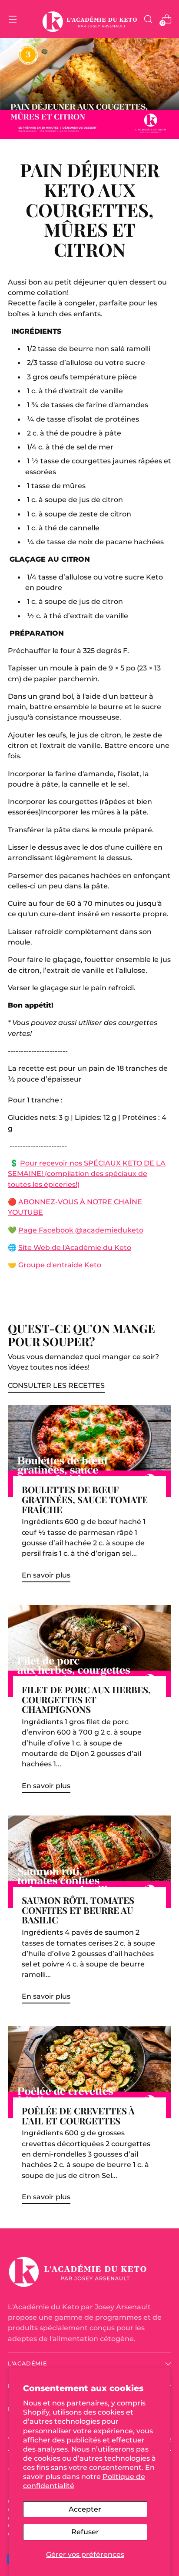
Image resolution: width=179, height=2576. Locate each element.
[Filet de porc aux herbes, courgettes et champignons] (89, 1651)
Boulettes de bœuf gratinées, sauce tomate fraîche (85, 1499)
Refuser (85, 2532)
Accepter (85, 2509)
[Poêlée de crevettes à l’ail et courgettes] (89, 2072)
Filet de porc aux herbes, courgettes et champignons (86, 1700)
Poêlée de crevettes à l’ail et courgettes (78, 2116)
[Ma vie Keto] (89, 19)
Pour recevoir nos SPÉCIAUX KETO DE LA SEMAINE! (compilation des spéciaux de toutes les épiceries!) (87, 1174)
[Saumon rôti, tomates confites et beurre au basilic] (89, 1862)
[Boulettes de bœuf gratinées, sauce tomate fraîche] (89, 1451)
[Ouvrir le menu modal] (12, 19)
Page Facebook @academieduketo (81, 1230)
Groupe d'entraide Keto (60, 1265)
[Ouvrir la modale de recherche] (148, 19)
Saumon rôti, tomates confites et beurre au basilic (78, 1910)
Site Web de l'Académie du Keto (75, 1247)
